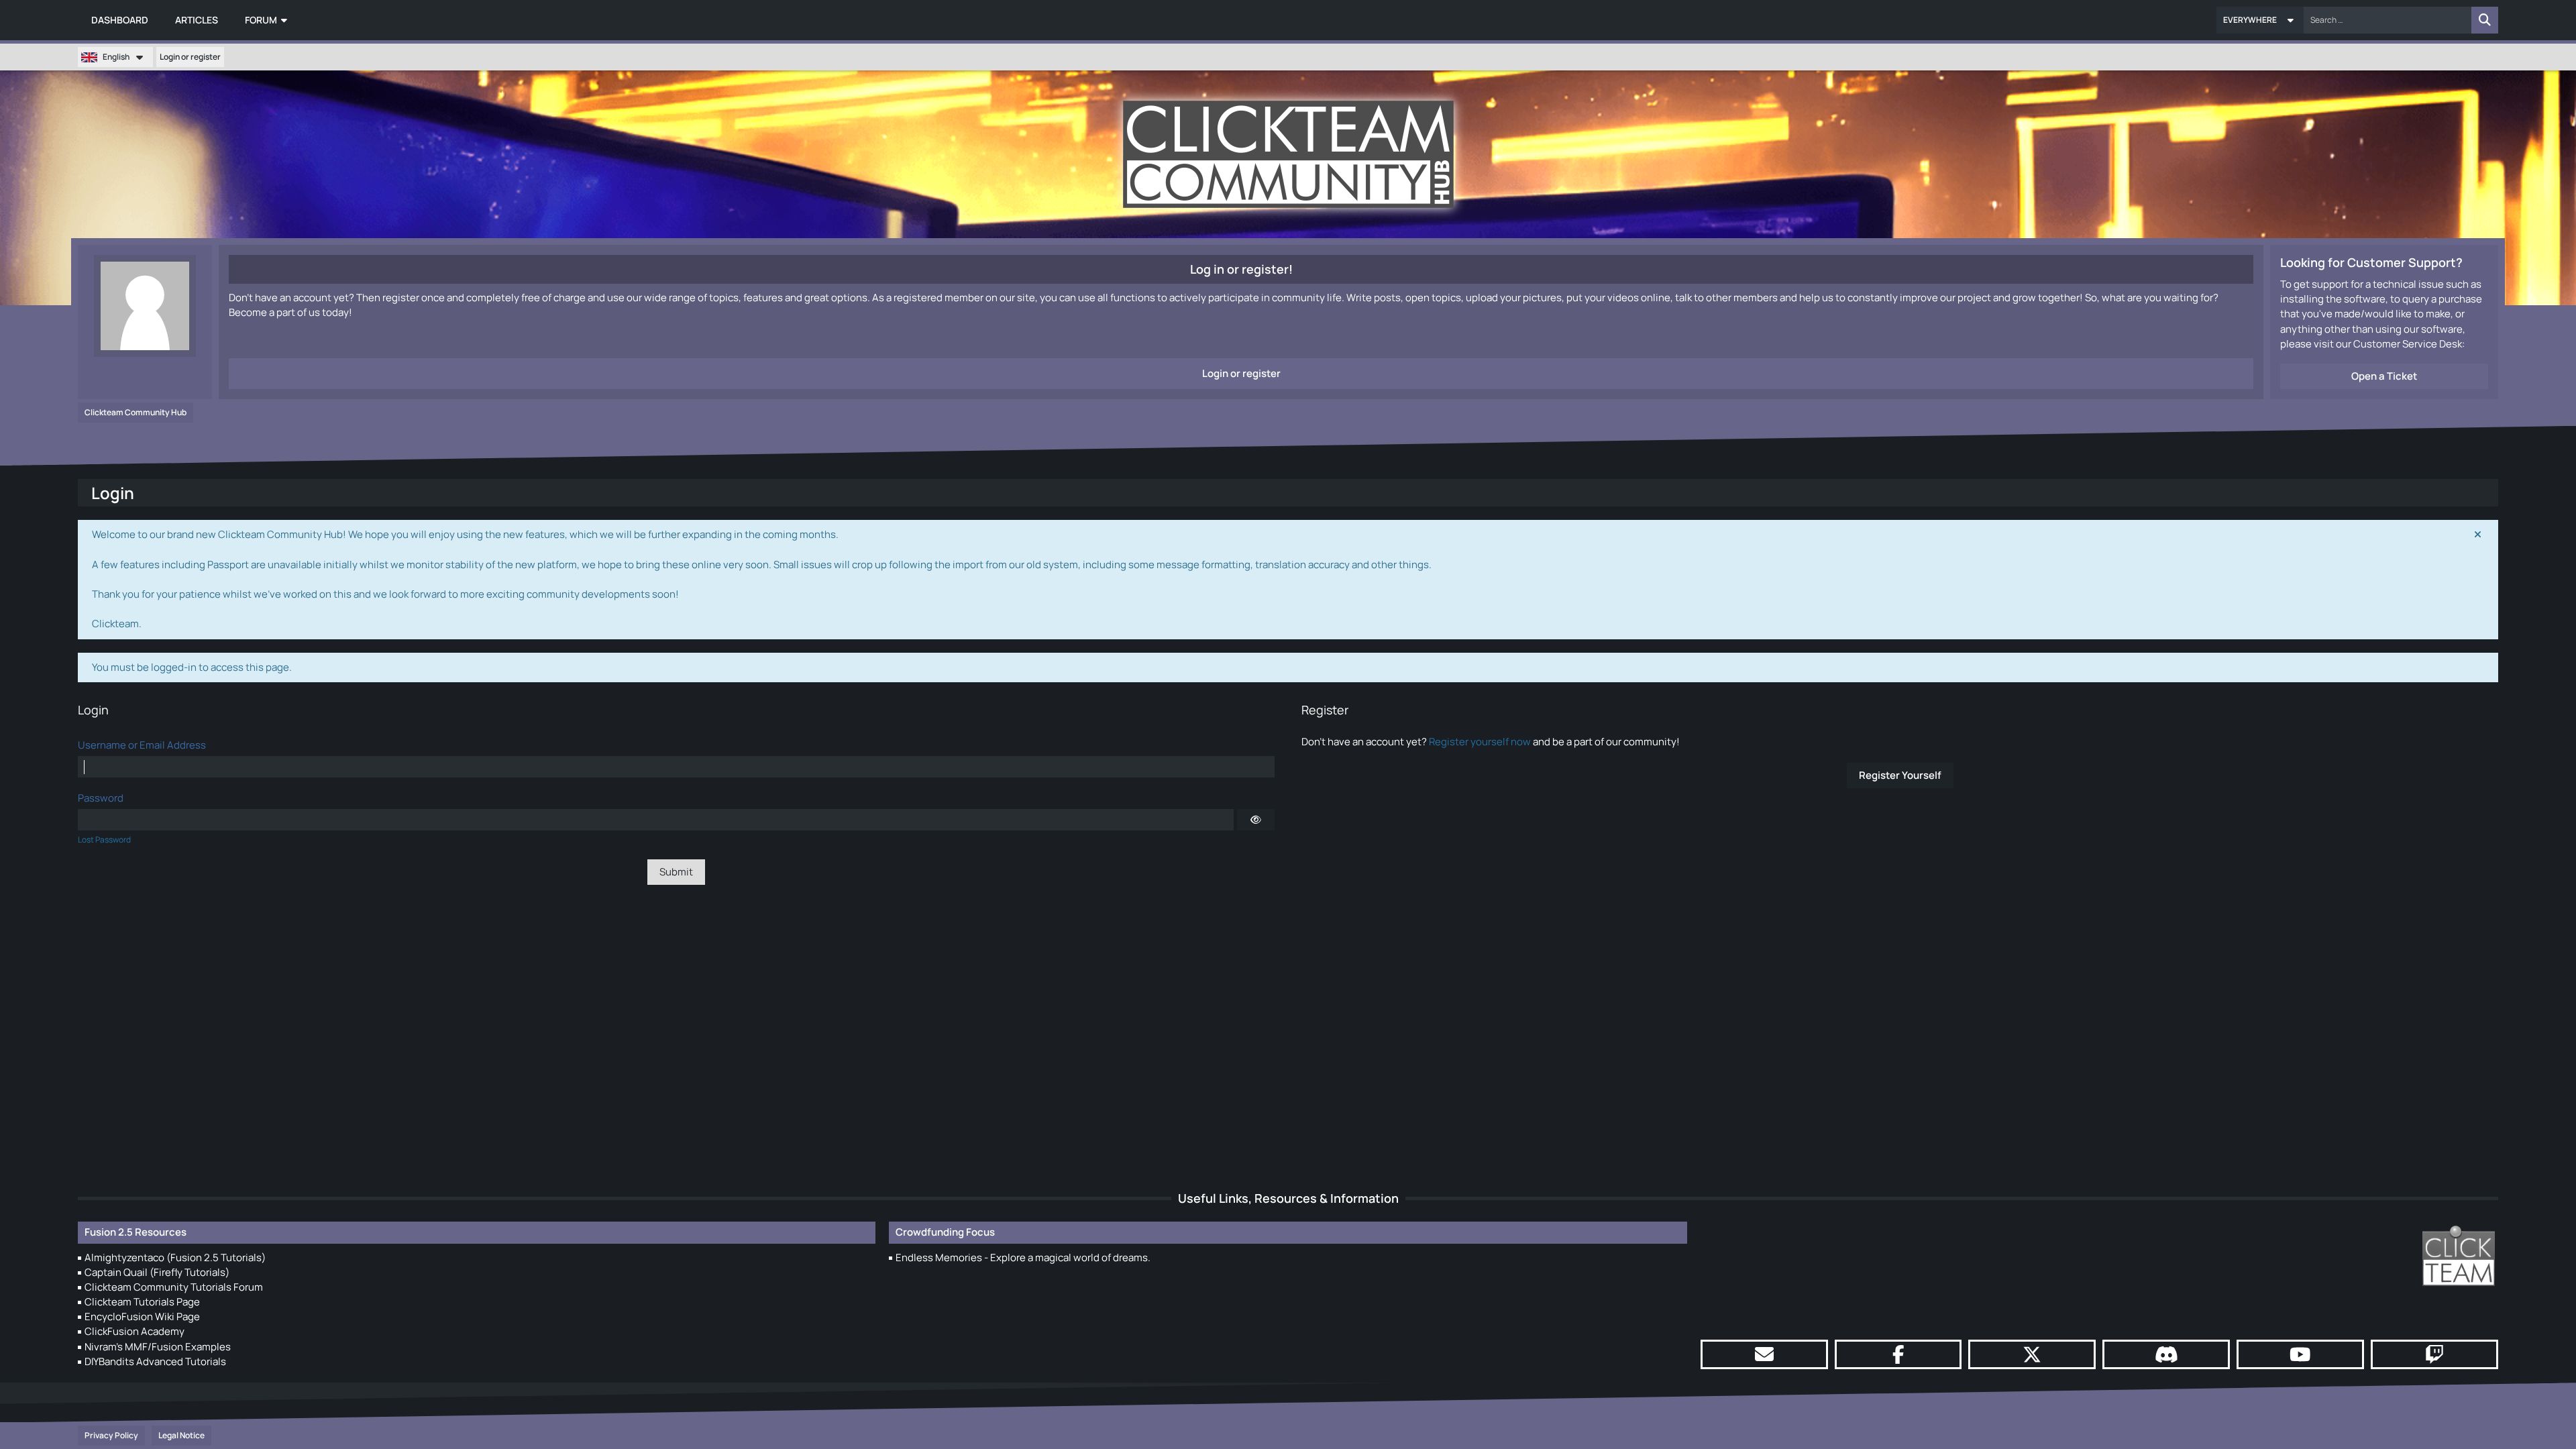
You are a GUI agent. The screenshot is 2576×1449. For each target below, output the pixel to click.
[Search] (2485, 20)
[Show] (1256, 820)
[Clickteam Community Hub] (1288, 154)
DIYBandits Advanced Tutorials (155, 1361)
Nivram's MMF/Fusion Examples (158, 1347)
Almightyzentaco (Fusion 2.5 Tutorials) (175, 1257)
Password (101, 798)
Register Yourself (1900, 775)
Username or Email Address (142, 745)
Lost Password (104, 840)
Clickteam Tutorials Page (142, 1302)
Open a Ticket (2384, 376)
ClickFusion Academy (135, 1331)
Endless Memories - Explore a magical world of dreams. (1023, 1257)
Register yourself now (1480, 742)
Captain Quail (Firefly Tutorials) (157, 1272)
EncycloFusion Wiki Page (142, 1317)
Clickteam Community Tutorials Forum (174, 1287)
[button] (2260, 20)
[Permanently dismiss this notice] (2477, 535)
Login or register (190, 57)
